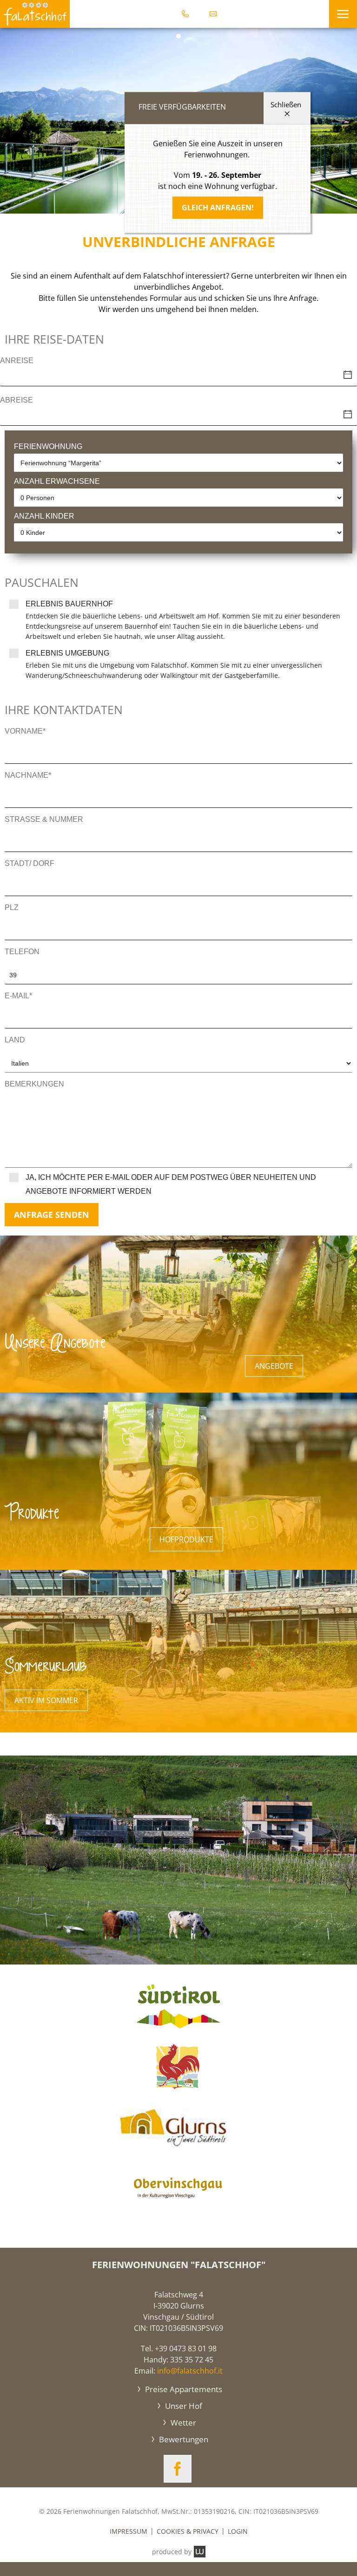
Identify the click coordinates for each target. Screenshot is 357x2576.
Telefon (22, 952)
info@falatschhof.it (190, 2371)
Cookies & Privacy (188, 2531)
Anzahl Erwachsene (57, 481)
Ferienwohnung (48, 446)
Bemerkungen (34, 1084)
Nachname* (28, 775)
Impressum (129, 2531)
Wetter (182, 2423)
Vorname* (25, 731)
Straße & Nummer (44, 819)
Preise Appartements (183, 2389)
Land (15, 1040)
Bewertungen (183, 2439)
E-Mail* (18, 996)
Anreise (17, 361)
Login (238, 2531)
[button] (343, 14)
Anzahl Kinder (44, 516)
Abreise (17, 400)
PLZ (12, 907)
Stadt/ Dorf (30, 863)
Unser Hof (183, 2406)
